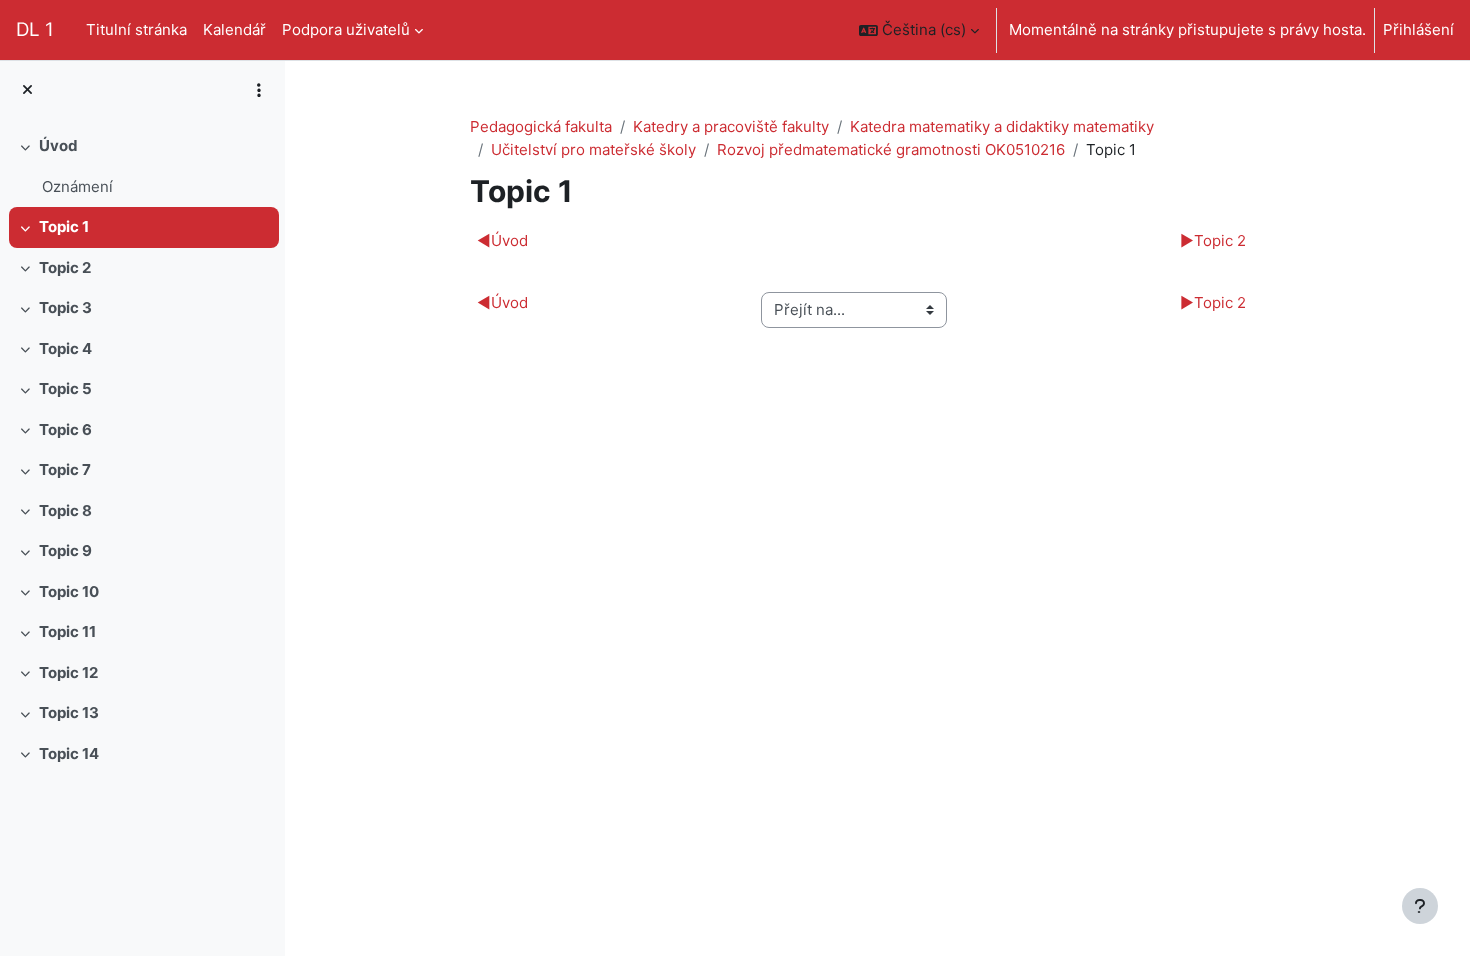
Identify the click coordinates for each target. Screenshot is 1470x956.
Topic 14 (69, 753)
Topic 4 (65, 348)
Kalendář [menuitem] (234, 29)
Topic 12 (68, 672)
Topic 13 (69, 712)
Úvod (58, 145)
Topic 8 (65, 510)
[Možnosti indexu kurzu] (259, 90)
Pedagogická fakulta (541, 126)
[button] (919, 30)
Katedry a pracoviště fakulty (731, 126)
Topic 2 (65, 267)
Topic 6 (65, 429)
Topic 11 (67, 631)
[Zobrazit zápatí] (1420, 906)
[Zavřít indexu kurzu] (27, 90)
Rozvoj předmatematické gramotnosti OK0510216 (891, 149)
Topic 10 (69, 591)
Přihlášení (1418, 29)
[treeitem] (142, 166)
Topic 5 (65, 388)
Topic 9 (65, 550)
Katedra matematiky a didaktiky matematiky (1002, 126)
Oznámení (77, 186)
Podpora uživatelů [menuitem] (346, 29)
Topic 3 (65, 307)
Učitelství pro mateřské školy (593, 149)
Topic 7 (65, 469)
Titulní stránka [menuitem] (136, 29)
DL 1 (35, 29)
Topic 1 (64, 226)
